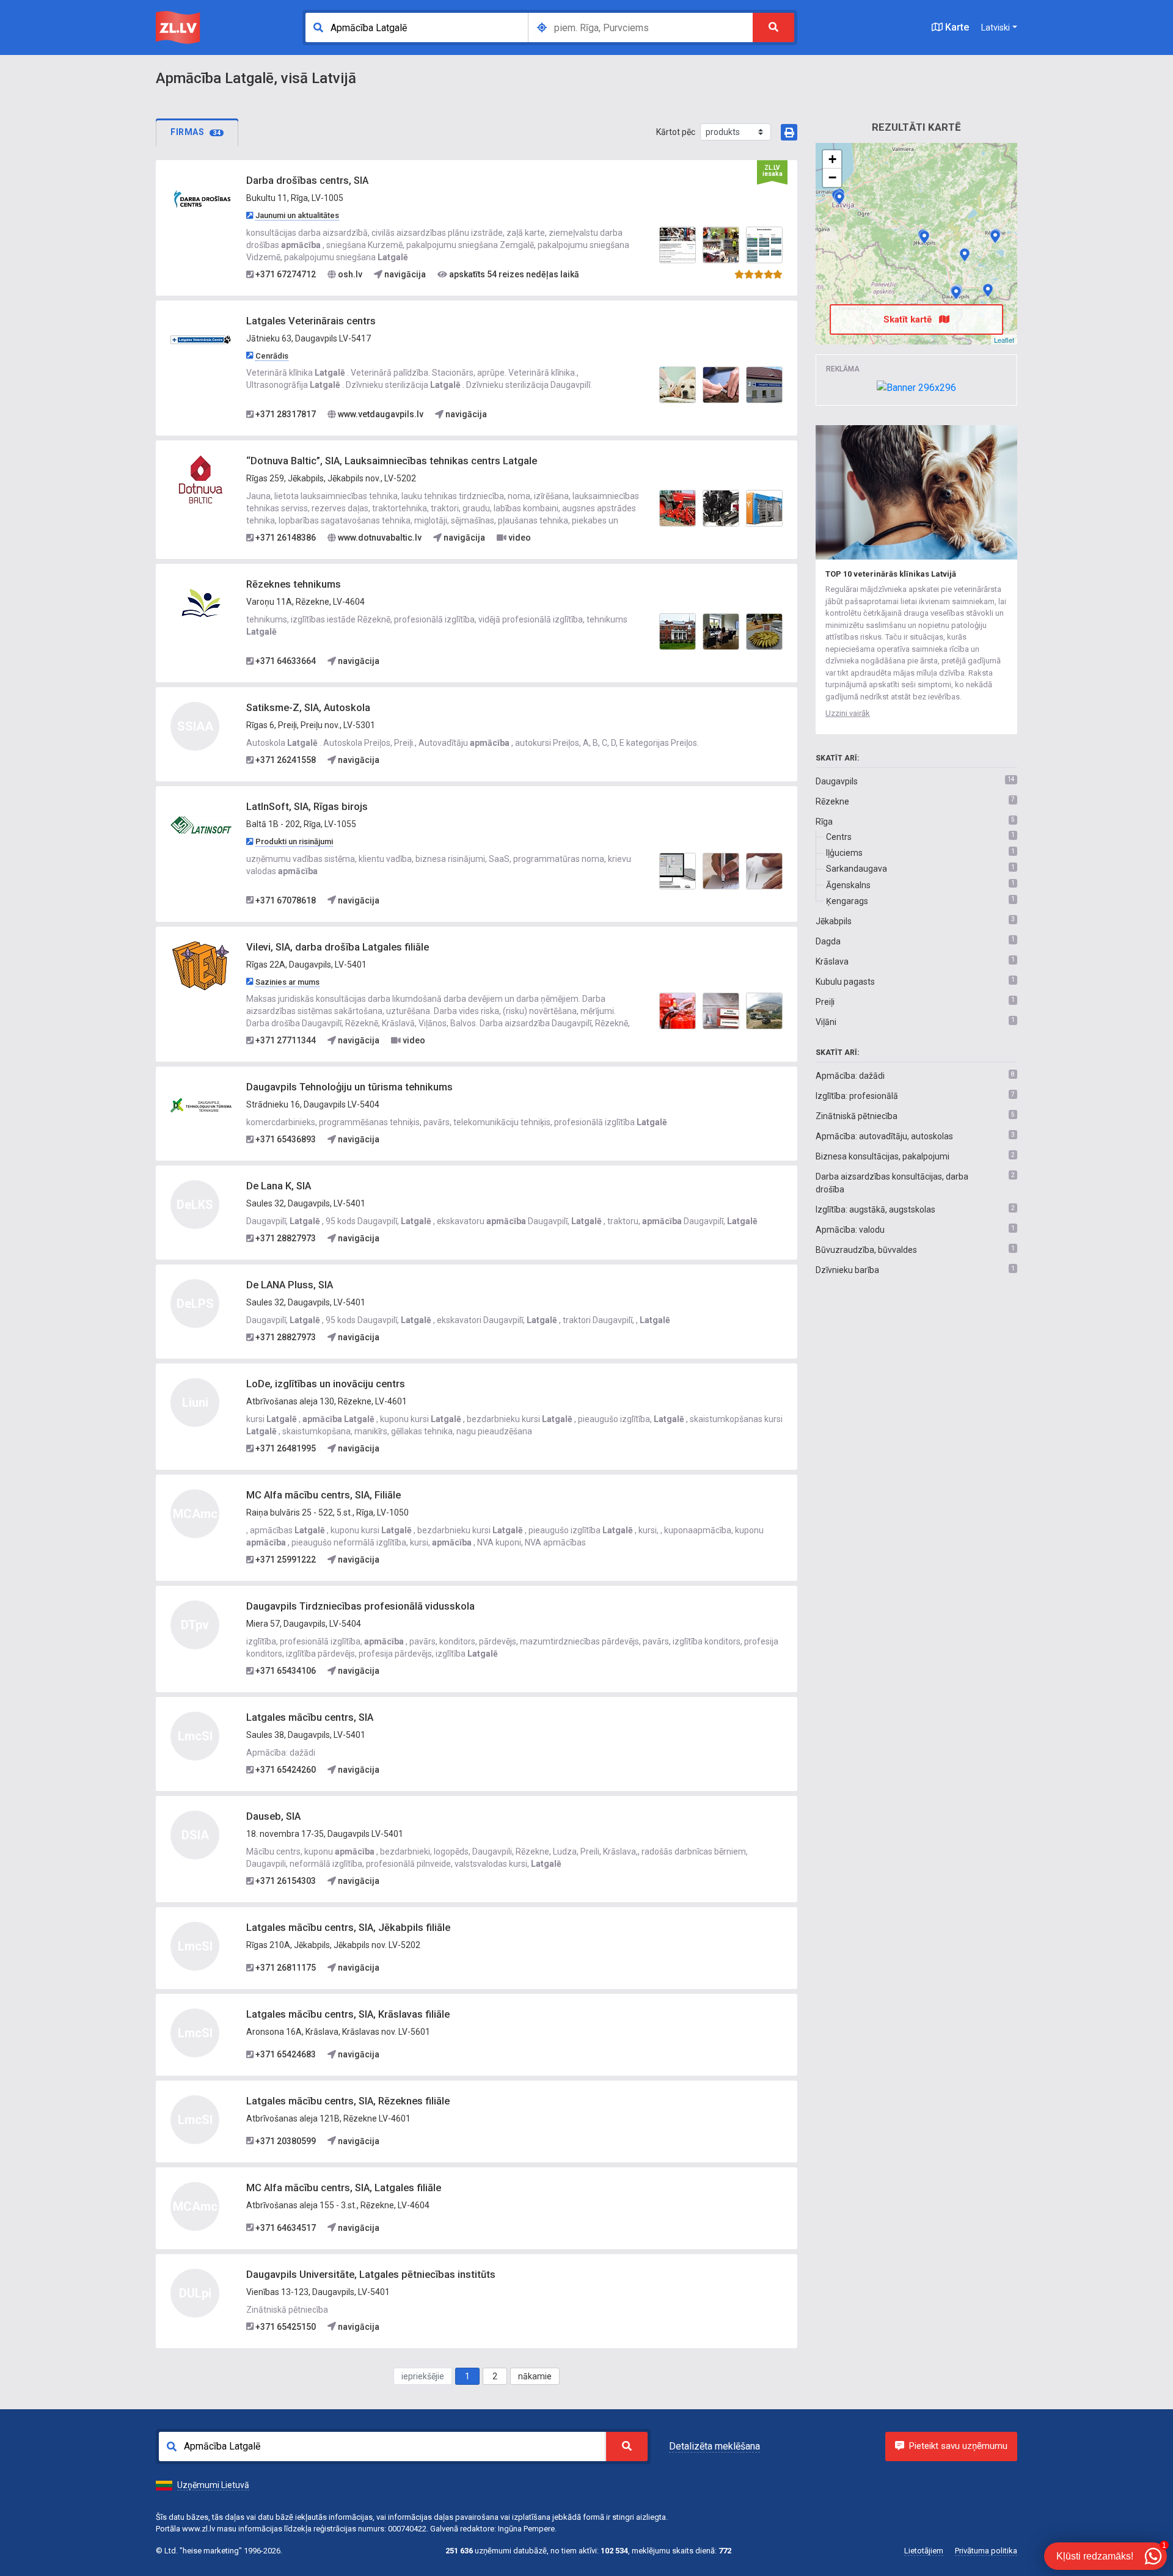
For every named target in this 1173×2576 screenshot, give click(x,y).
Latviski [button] (996, 27)
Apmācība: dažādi (850, 1076)
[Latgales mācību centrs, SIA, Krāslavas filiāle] (988, 290)
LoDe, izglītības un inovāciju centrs (326, 1384)
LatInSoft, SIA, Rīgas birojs (307, 807)
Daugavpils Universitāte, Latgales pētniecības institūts (371, 2275)
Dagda (828, 941)
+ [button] (832, 159)
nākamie (535, 2376)
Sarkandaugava (857, 869)
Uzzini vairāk (848, 713)
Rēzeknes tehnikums (294, 584)
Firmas (195, 132)
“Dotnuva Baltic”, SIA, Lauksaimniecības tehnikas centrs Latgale (392, 461)
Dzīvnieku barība (847, 1270)
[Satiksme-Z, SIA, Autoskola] (965, 255)
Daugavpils (837, 781)
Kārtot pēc (676, 132)
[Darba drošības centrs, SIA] (201, 199)
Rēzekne (832, 801)
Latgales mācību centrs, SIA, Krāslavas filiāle (348, 2014)
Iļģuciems (844, 853)
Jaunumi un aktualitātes (297, 215)
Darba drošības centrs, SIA (307, 181)
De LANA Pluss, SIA (290, 1285)
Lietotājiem (924, 2551)
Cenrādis (272, 356)
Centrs (839, 837)
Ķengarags (847, 901)
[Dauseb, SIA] (956, 293)
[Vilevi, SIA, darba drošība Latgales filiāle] (201, 965)
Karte (956, 27)
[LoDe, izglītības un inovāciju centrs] (995, 236)
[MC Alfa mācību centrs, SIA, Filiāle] (839, 198)
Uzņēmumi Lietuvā (213, 2485)
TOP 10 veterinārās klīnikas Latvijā (891, 574)
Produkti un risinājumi (294, 841)
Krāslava (832, 961)
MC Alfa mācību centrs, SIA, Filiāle (323, 1495)
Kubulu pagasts (845, 982)
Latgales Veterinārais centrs (311, 321)
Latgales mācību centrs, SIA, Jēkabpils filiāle (348, 1928)
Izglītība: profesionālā (857, 1096)
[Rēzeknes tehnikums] (201, 602)
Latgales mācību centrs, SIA (310, 1717)
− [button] (832, 177)
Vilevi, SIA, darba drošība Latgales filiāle (338, 947)
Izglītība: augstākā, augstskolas (875, 1210)
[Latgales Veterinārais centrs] (201, 338)
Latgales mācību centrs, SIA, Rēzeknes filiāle (348, 2101)
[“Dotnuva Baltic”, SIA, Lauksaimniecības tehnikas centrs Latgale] (201, 479)
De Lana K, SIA (279, 1186)
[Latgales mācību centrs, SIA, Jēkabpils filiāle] (924, 237)
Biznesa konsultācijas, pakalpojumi (882, 1156)
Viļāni (826, 1022)
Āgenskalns (848, 885)
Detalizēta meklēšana (714, 2446)
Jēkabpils (834, 921)
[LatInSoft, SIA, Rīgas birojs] (201, 825)
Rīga (824, 822)
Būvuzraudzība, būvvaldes (866, 1250)
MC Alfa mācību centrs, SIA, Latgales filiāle (344, 2188)
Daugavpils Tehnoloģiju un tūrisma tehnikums (349, 1087)
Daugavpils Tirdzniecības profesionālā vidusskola (360, 1606)
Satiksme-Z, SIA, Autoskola (308, 708)
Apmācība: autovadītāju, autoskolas (884, 1136)
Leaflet (1004, 340)
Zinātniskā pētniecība (857, 1116)
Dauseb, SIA (273, 1816)
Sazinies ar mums (287, 982)
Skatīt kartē (909, 319)
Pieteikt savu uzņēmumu (958, 2446)
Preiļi (825, 1002)
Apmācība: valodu (850, 1230)
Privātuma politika (986, 2551)
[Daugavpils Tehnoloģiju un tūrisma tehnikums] (201, 1105)
